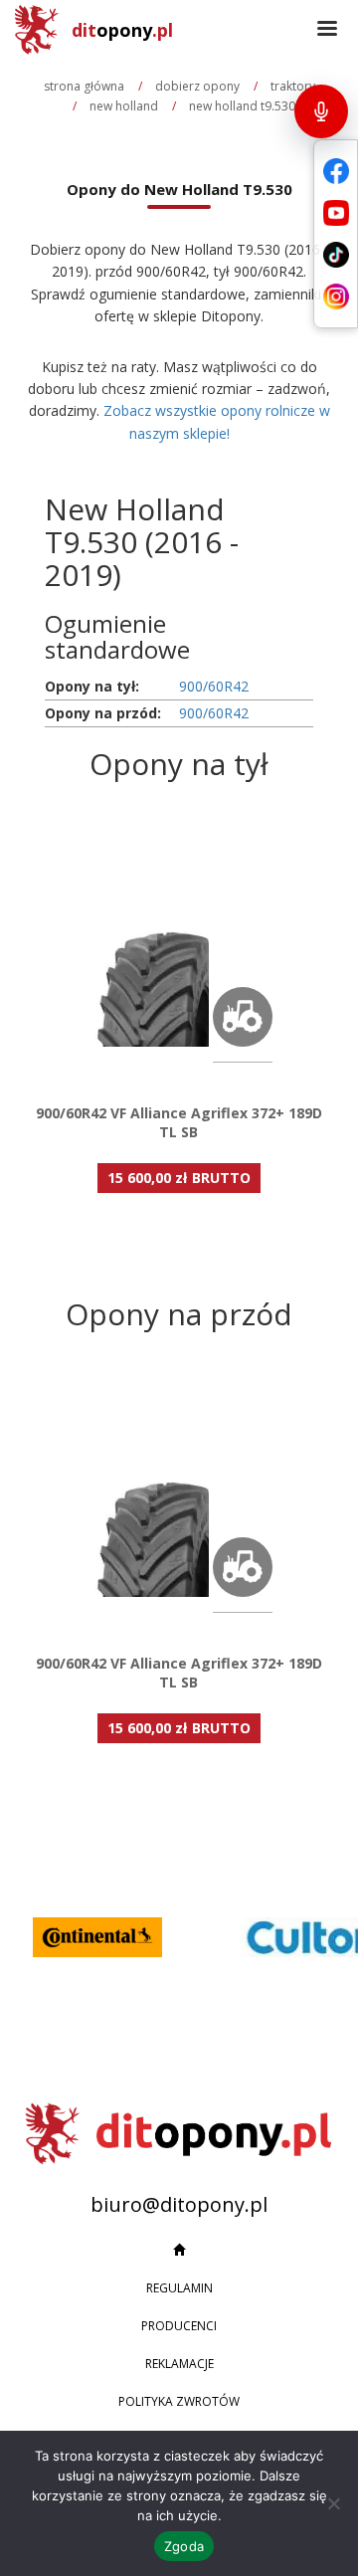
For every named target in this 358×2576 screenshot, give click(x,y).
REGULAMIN (179, 2288)
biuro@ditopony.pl (179, 2204)
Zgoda (184, 2546)
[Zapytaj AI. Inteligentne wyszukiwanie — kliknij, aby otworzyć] (321, 111)
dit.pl (122, 30)
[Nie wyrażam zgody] (333, 2503)
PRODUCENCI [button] (179, 2326)
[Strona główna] (179, 2251)
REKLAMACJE (179, 2364)
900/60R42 (214, 686)
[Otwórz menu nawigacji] (327, 30)
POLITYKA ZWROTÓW (179, 2401)
